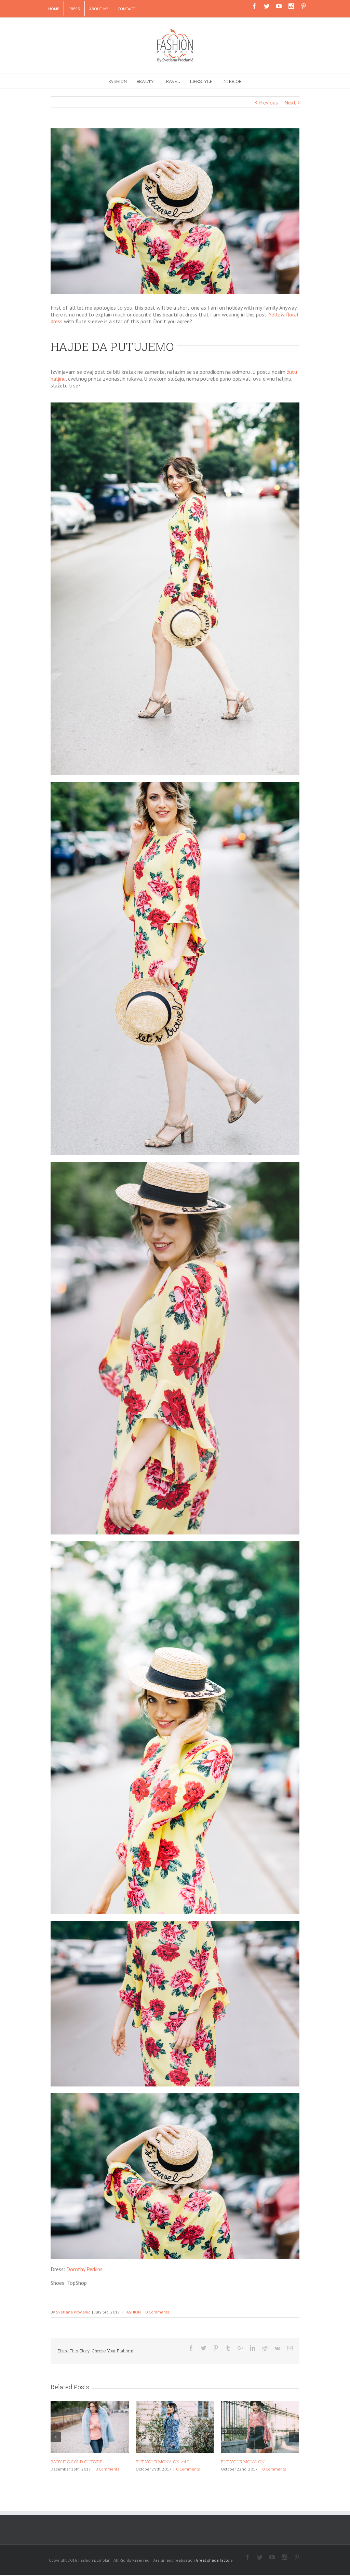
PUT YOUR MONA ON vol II (77, 2462)
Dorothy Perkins (85, 2269)
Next (290, 102)
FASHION (133, 2312)
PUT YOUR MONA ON (158, 2462)
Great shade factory (214, 2560)
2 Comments (270, 2469)
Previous (268, 102)
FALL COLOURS (237, 2462)
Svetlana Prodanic (73, 2312)
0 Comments (157, 2312)
